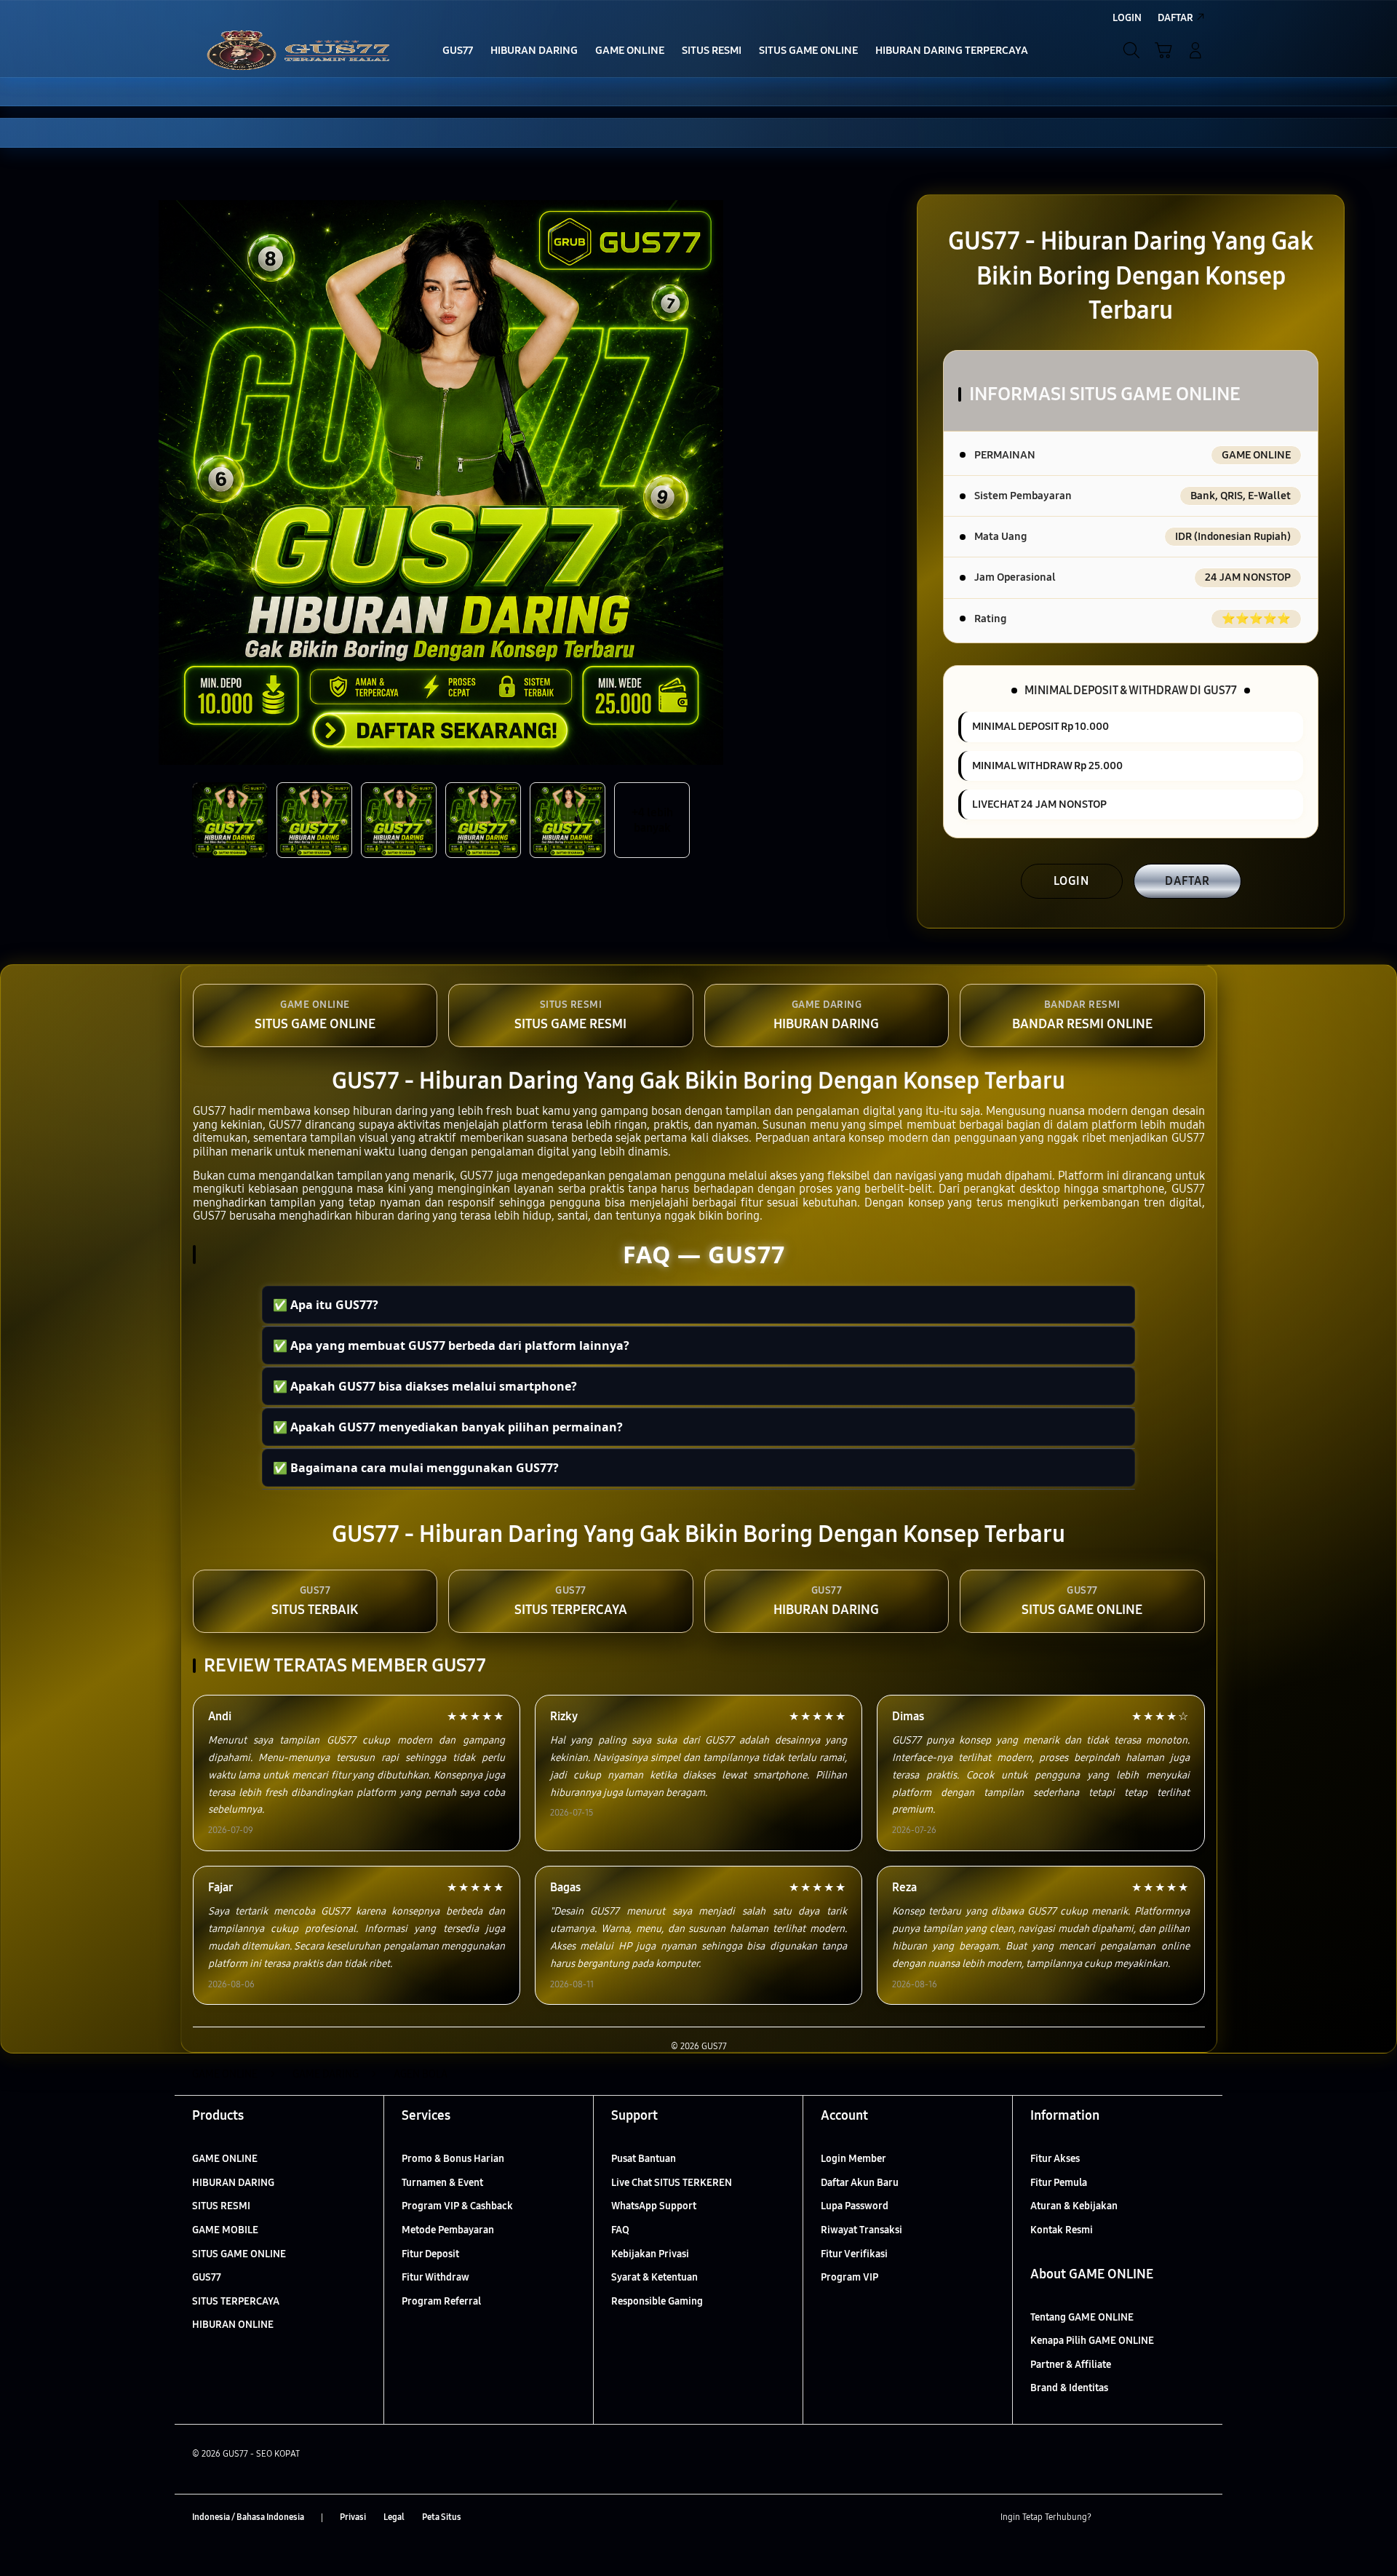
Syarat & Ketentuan (654, 2277)
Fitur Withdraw (435, 2277)
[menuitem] (458, 52)
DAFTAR (1187, 881)
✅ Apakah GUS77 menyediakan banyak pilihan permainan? (448, 1427)
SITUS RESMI (221, 2206)
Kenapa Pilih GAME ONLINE (1092, 2341)
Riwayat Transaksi (861, 2230)
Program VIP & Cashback (457, 2206)
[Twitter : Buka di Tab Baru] (1139, 2518)
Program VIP (849, 2277)
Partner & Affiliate (1071, 2365)
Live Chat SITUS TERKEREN (672, 2183)
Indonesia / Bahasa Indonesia (248, 2517)
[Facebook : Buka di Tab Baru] (1111, 2518)
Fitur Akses (1055, 2159)
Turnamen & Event (442, 2183)
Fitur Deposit (430, 2254)
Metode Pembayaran (448, 2230)
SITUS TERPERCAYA (236, 2301)
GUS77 (207, 2277)
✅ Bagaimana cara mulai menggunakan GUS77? (416, 1468)
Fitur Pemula (1059, 2183)
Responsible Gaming (657, 2301)
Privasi (353, 2517)
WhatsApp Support (654, 2206)
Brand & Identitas (1069, 2388)
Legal (394, 2517)
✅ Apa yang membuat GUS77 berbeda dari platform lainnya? (451, 1345)
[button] (1163, 50)
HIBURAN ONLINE (233, 2325)
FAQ (620, 2230)
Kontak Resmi (1062, 2230)
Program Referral (441, 2301)
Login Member (853, 2159)
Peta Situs (442, 2517)
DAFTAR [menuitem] (1175, 18)
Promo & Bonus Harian (453, 2159)
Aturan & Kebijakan (1074, 2206)
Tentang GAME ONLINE (1082, 2317)
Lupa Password (855, 2206)
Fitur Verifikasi (854, 2254)
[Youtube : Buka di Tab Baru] (1196, 2518)
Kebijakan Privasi (650, 2254)
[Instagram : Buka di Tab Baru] (1168, 2518)
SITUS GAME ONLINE (239, 2254)
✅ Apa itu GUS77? (326, 1305)
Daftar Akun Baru (860, 2183)
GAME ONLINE (225, 2159)
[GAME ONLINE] (298, 50)
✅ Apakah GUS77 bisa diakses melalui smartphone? (425, 1386)
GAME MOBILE (225, 2230)
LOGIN (1071, 881)
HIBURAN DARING (233, 2183)
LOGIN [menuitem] (1127, 18)
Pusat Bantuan (644, 2159)
